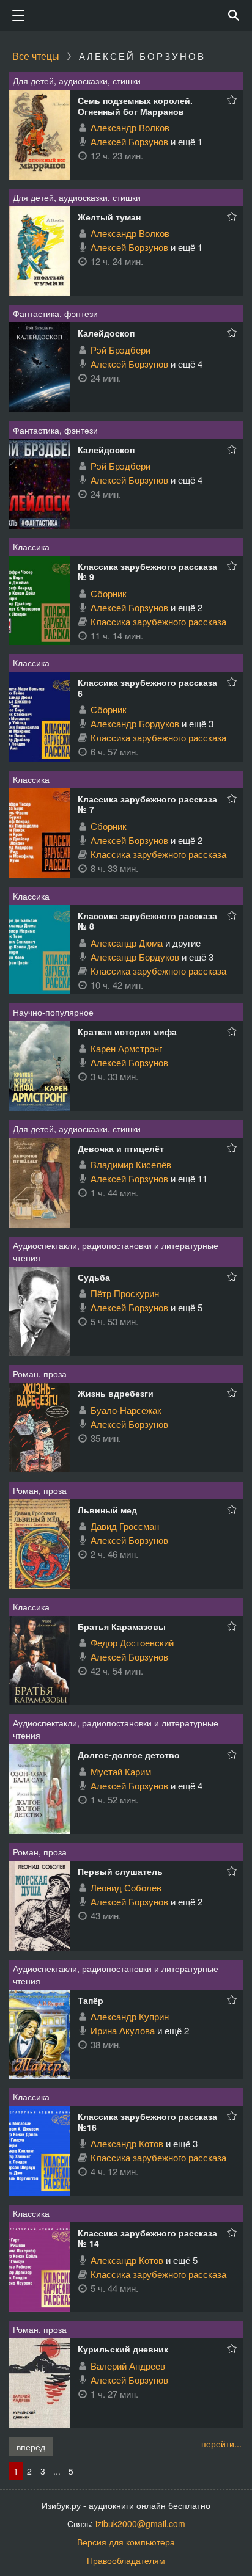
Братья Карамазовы (122, 1626)
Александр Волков (130, 127)
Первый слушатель (120, 1871)
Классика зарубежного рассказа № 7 (147, 804)
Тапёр (91, 2000)
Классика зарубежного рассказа (158, 621)
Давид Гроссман (125, 1526)
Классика (31, 547)
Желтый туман (109, 217)
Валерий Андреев (128, 2366)
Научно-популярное (53, 1012)
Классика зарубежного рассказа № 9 (147, 572)
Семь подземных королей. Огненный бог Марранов (135, 106)
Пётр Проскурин (125, 1293)
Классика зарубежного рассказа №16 (147, 2122)
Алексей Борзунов (129, 141)
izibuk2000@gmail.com (140, 2523)
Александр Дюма (127, 943)
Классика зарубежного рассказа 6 (147, 688)
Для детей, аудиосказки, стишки (77, 81)
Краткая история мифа (127, 1031)
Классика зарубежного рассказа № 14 (147, 2238)
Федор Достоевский (132, 1643)
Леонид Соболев (126, 1887)
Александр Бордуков (135, 723)
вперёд (31, 2447)
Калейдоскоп (106, 333)
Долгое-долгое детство (129, 1755)
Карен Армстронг (126, 1048)
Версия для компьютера (126, 2542)
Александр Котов (127, 2143)
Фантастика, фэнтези (55, 313)
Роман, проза (40, 1374)
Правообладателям (126, 2560)
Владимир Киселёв (131, 1164)
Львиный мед (107, 1510)
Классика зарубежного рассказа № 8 (147, 921)
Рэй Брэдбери (120, 350)
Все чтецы (36, 56)
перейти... (221, 2443)
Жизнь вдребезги (116, 1393)
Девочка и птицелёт (121, 1148)
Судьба (94, 1277)
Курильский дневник (123, 2349)
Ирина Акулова (123, 2030)
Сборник (109, 593)
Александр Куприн (130, 2016)
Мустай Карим (121, 1771)
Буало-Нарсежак (126, 1410)
